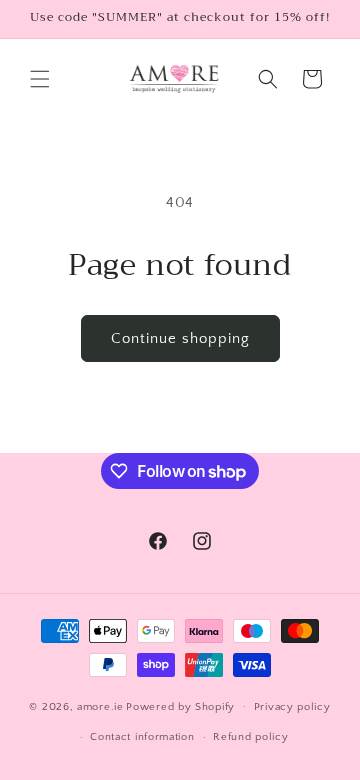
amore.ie (100, 706)
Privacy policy (292, 707)
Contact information (142, 737)
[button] (40, 79)
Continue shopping (180, 338)
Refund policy (250, 737)
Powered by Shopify (180, 706)
